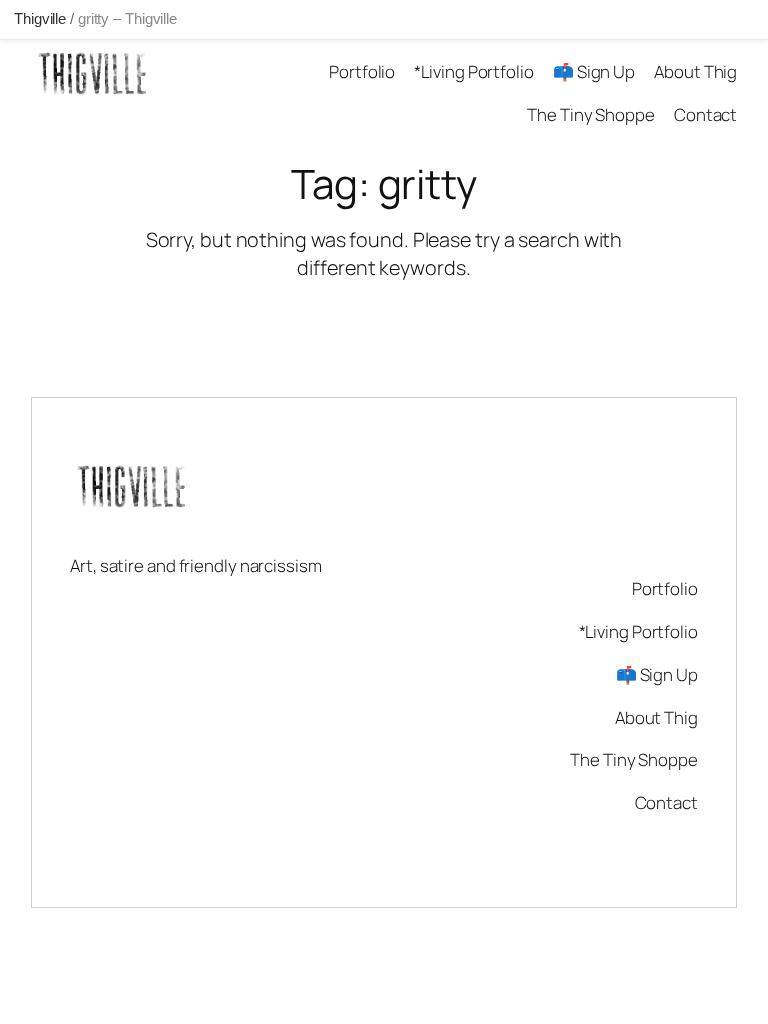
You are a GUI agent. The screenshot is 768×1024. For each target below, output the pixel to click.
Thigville (40, 18)
